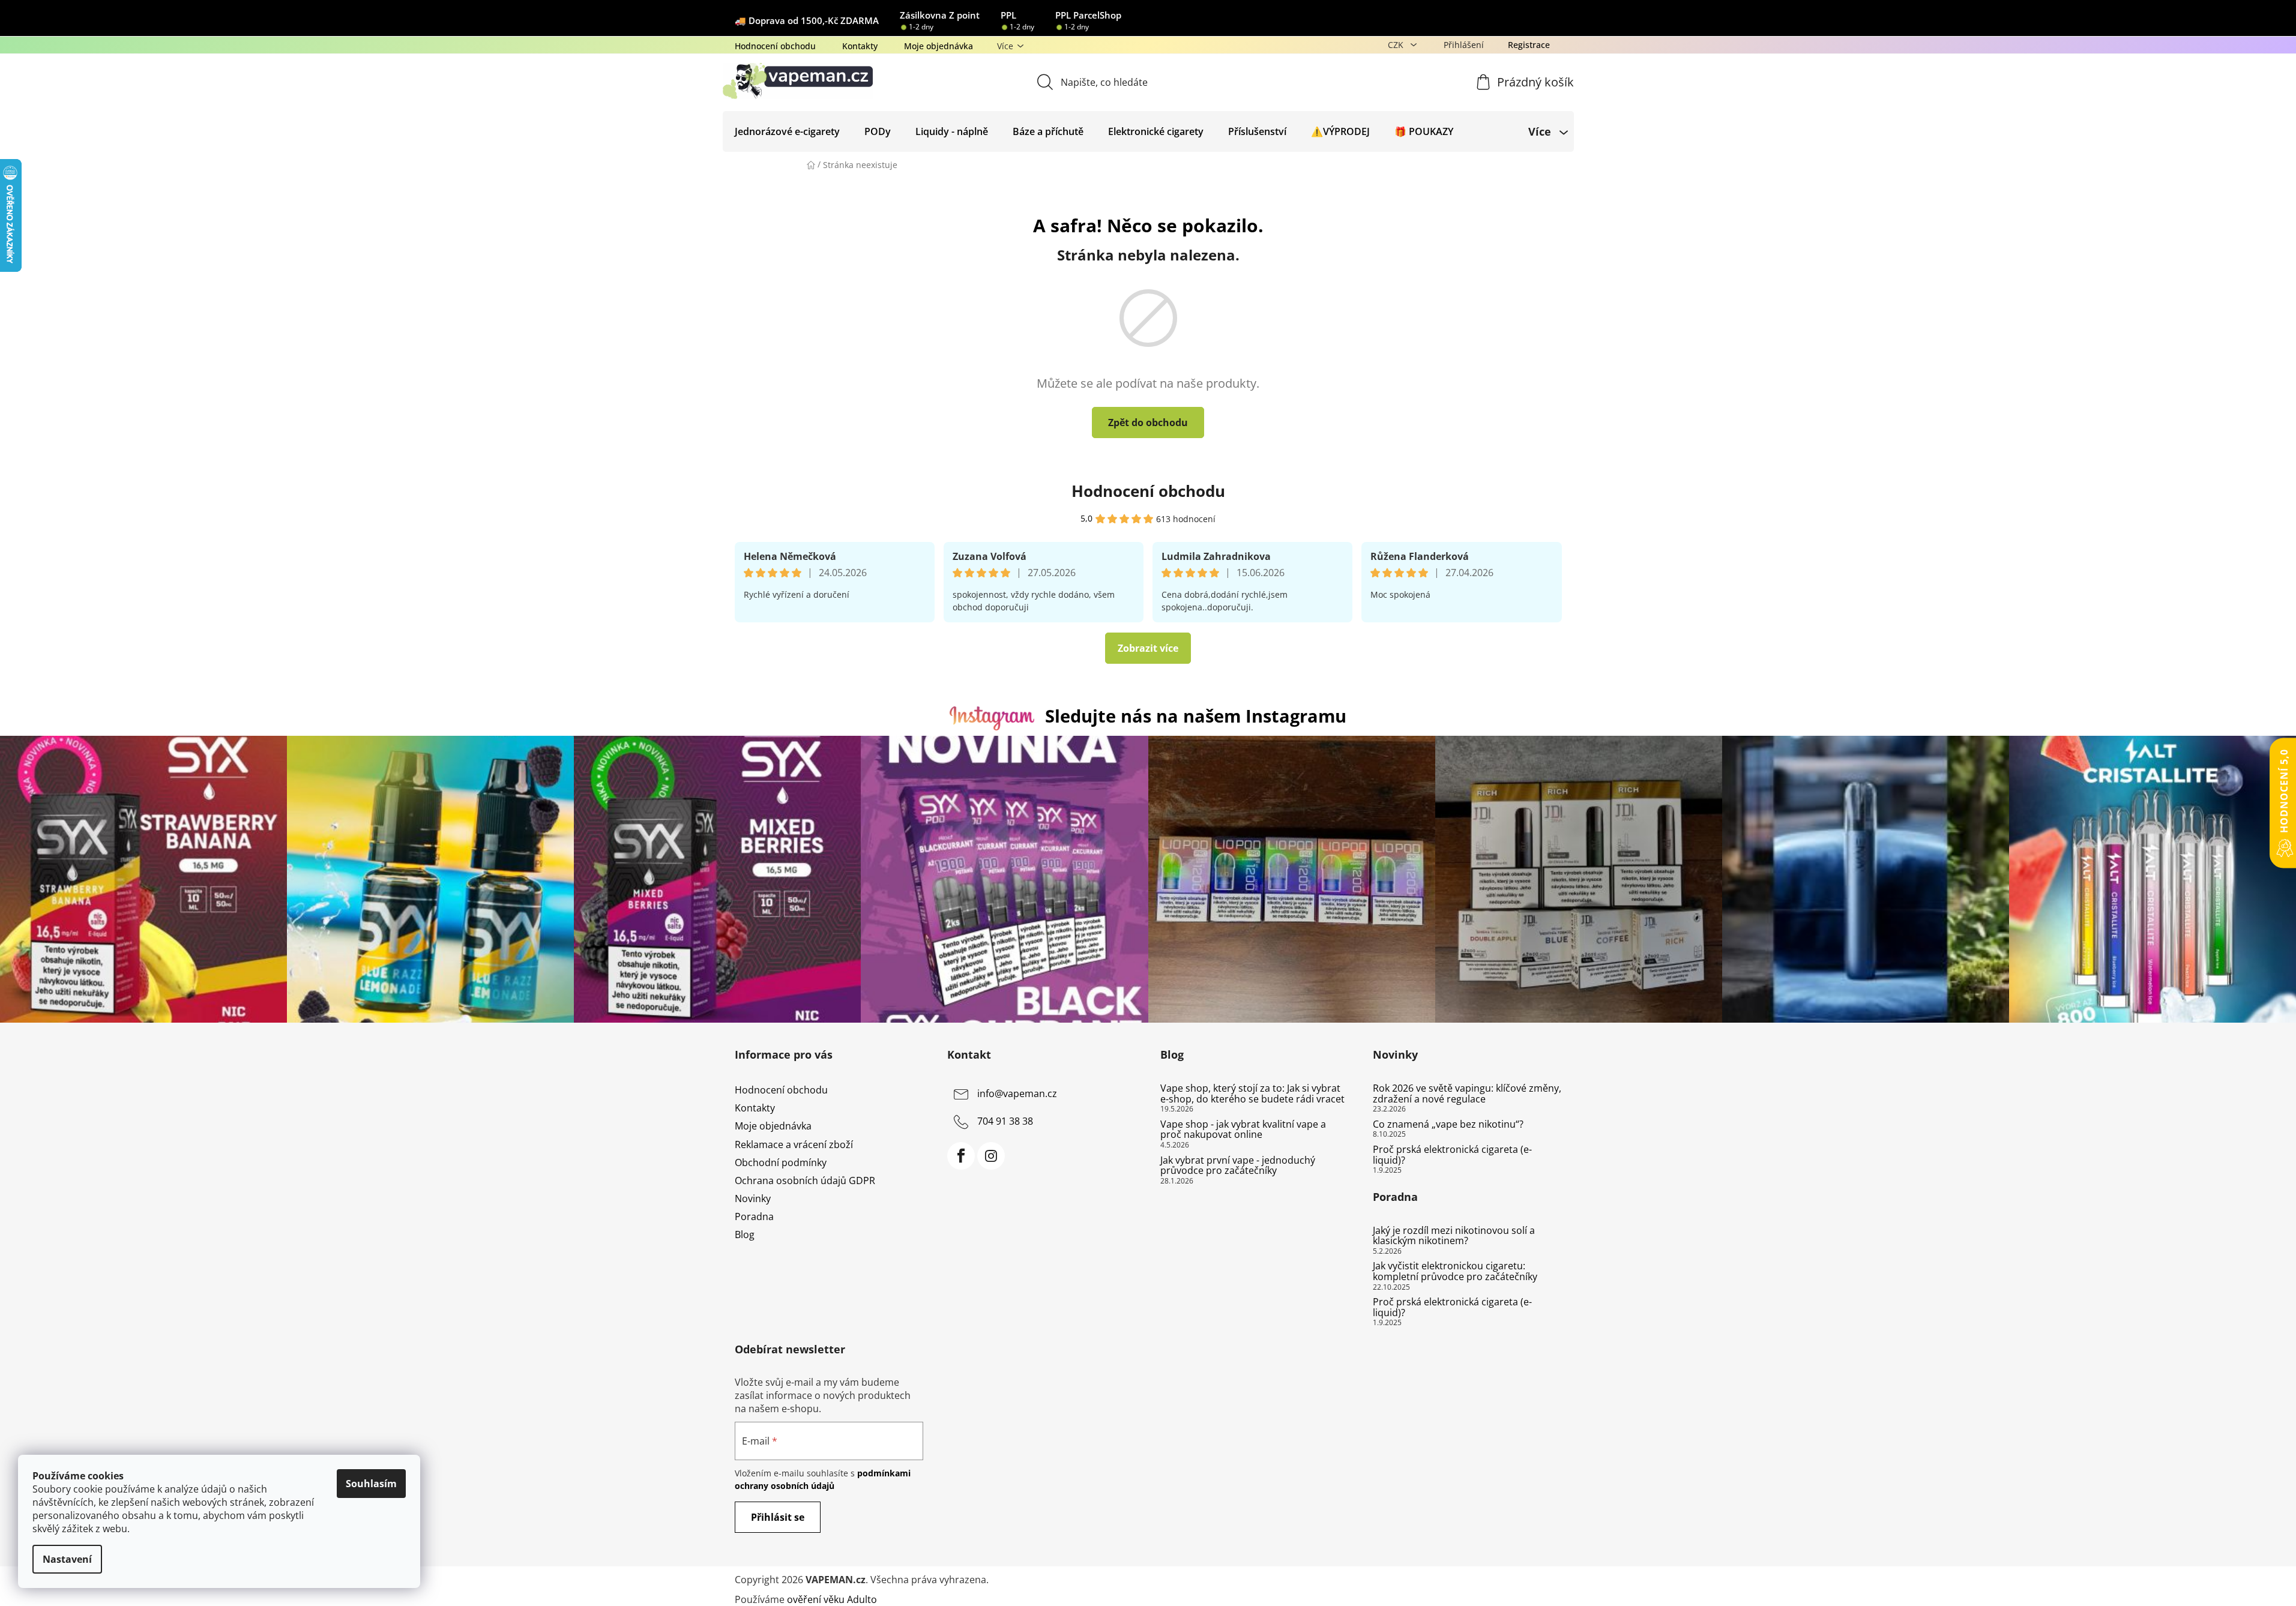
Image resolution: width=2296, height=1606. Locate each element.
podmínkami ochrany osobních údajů (823, 1479)
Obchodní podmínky (781, 1162)
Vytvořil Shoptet (1526, 1580)
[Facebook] (961, 1156)
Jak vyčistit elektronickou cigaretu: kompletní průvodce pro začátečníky (1455, 1271)
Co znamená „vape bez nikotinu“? (1448, 1125)
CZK (1397, 45)
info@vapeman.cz (1017, 1093)
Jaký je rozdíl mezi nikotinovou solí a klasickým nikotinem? (1454, 1236)
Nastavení (67, 1559)
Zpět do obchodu (1148, 423)
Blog (745, 1235)
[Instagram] (991, 1156)
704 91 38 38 (1005, 1121)
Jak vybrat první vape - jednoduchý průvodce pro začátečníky (1238, 1166)
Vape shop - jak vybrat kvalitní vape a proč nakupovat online (1243, 1130)
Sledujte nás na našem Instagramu (1196, 716)
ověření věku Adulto (832, 1599)
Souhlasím (371, 1484)
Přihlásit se (778, 1517)
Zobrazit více (1148, 648)
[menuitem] (787, 131)
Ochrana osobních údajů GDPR (805, 1180)
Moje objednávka (939, 46)
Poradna (754, 1217)
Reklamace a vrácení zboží (794, 1144)
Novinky (753, 1198)
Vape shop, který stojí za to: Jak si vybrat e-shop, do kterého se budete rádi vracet (1252, 1094)
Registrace (1529, 45)
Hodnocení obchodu (775, 46)
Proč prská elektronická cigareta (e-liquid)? (1452, 1155)
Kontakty (860, 46)
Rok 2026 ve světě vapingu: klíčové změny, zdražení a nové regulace (1467, 1094)
